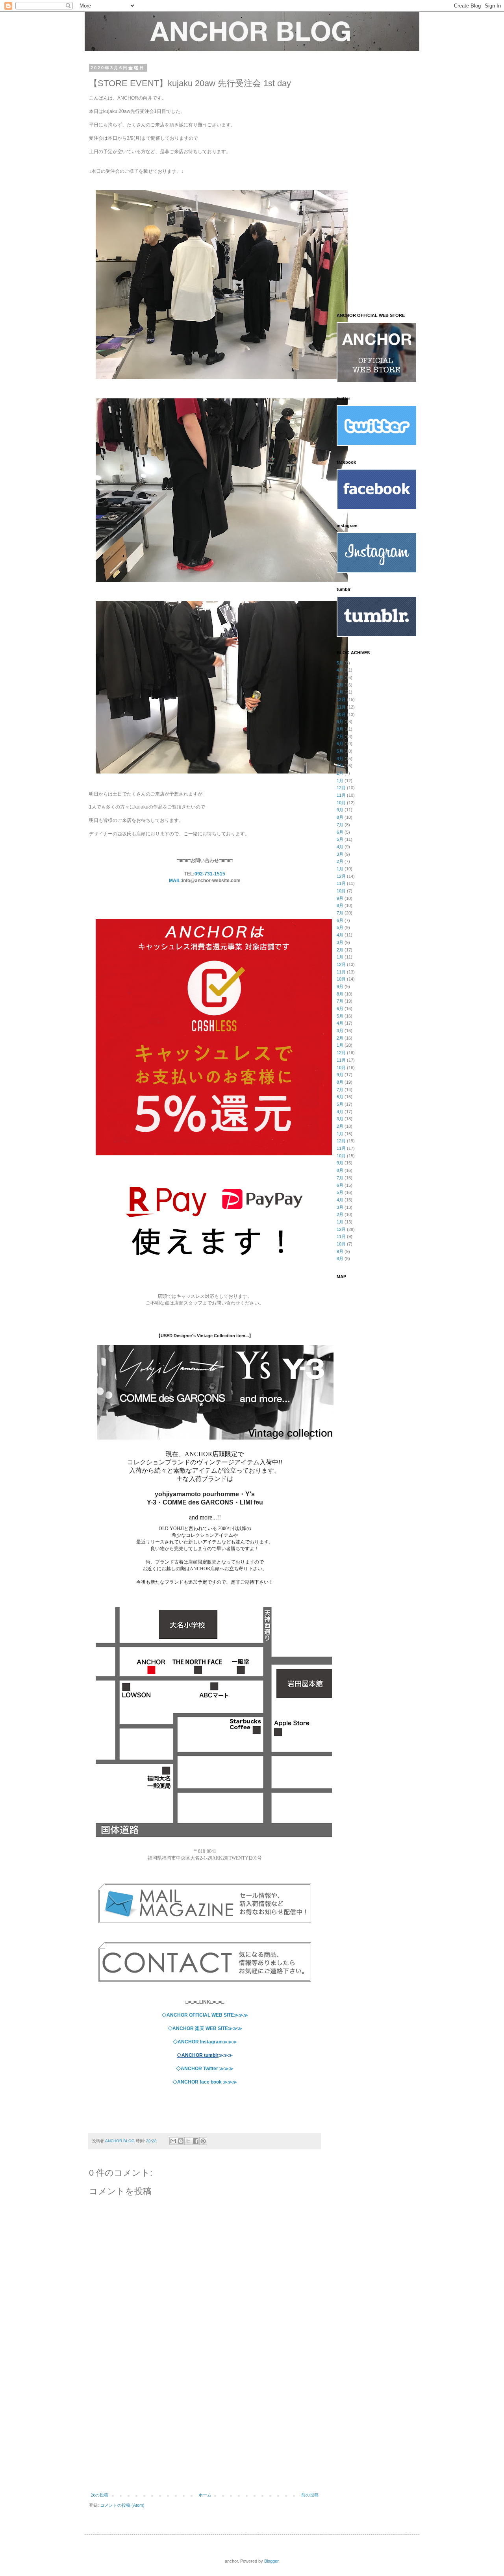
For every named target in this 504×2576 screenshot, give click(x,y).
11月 (341, 707)
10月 (341, 714)
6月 (340, 744)
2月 (340, 685)
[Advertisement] (205, 2428)
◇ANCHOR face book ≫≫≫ (205, 2082)
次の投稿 (100, 2495)
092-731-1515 (210, 874)
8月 (340, 729)
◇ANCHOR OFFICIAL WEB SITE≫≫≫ (205, 2015)
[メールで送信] (173, 2141)
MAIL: (175, 881)
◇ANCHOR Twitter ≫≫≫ (205, 2069)
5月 (340, 663)
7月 (340, 737)
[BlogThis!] (181, 2141)
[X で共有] (188, 2141)
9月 (340, 722)
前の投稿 (310, 2495)
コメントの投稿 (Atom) (122, 2505)
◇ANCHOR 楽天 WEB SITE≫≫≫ (205, 2028)
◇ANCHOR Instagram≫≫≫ (205, 2042)
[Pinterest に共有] (203, 2141)
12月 (341, 700)
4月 (340, 670)
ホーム (205, 2495)
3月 (340, 677)
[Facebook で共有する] (196, 2141)
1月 (340, 692)
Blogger (271, 2561)
